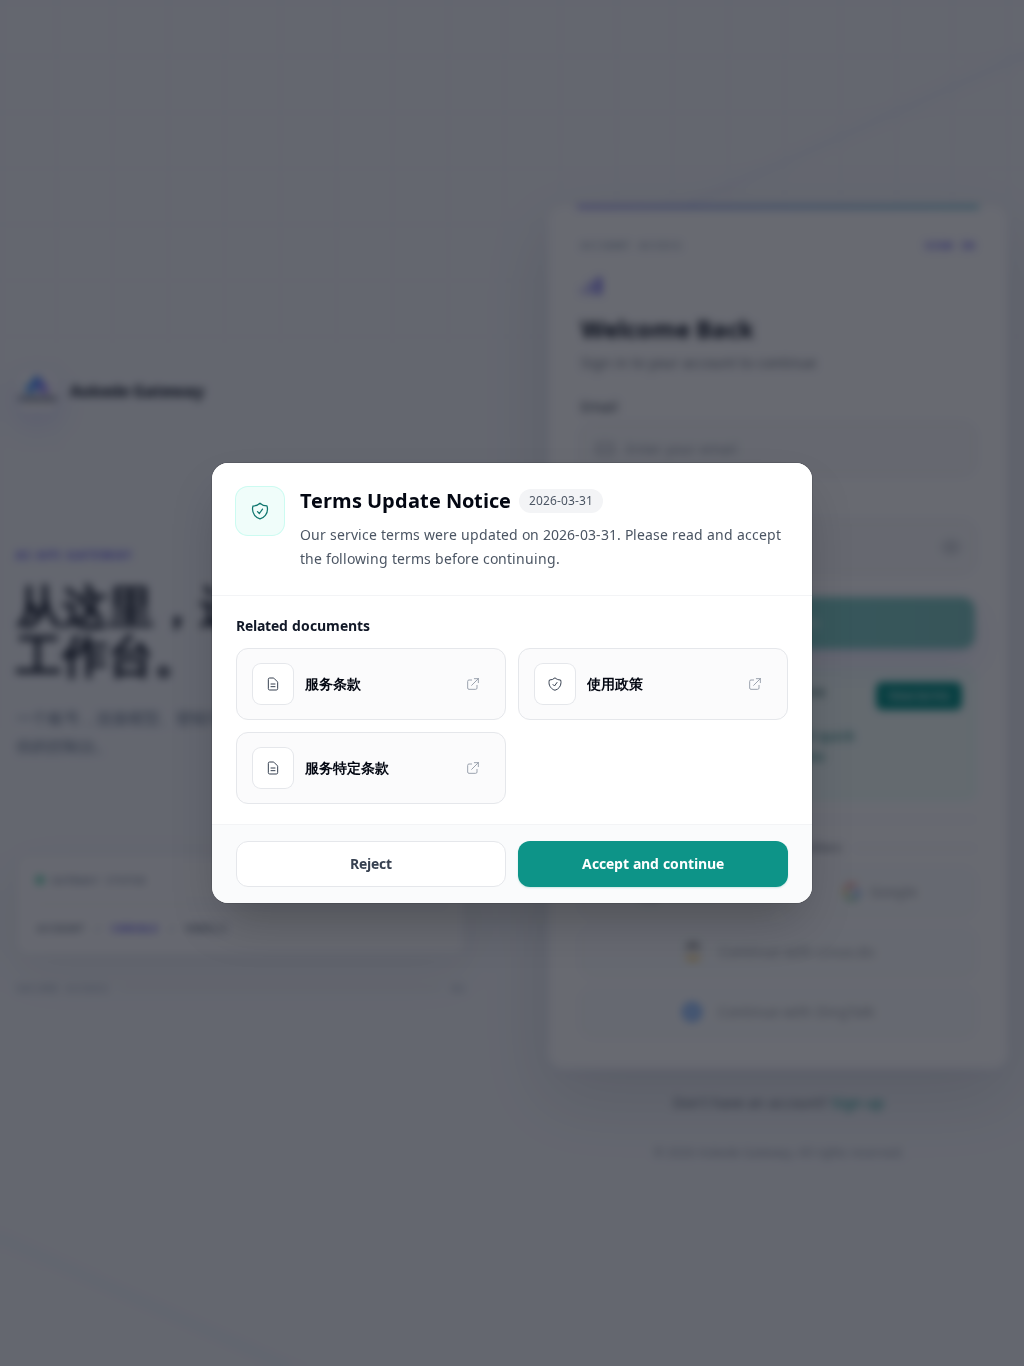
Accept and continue (653, 863)
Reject (371, 863)
